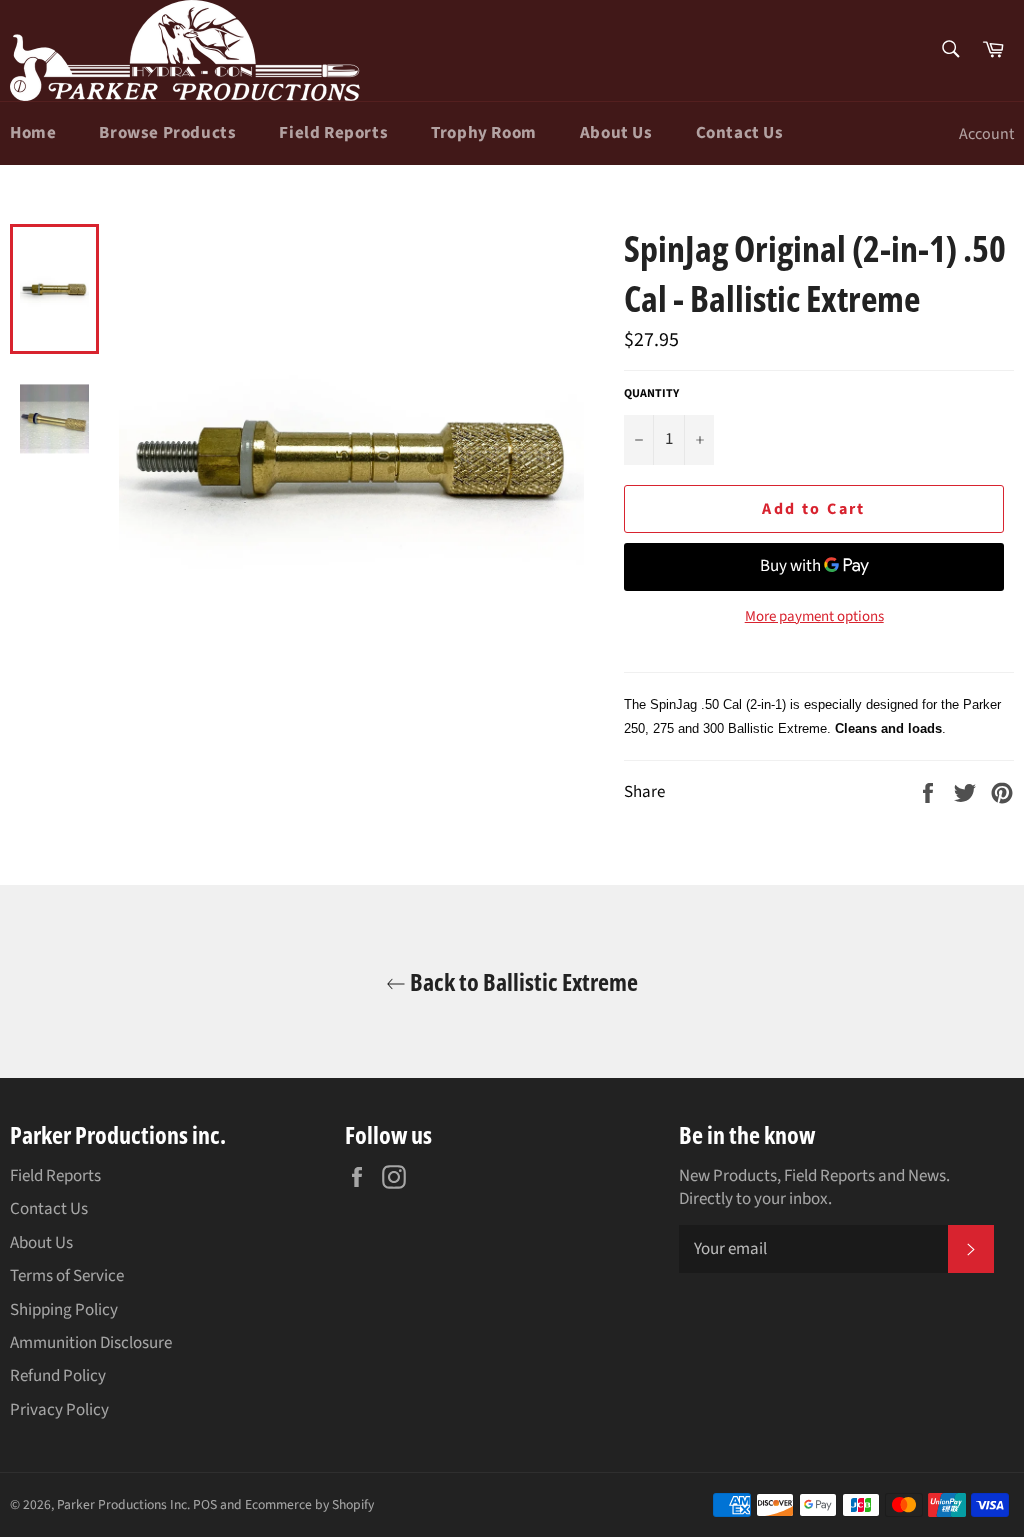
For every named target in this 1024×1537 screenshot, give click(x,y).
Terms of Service (67, 1276)
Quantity (651, 394)
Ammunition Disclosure (91, 1343)
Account (986, 134)
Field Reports (333, 133)
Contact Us (740, 133)
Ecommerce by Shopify (309, 1504)
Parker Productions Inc (122, 1504)
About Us (616, 133)
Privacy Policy (59, 1410)
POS (205, 1504)
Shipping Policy (64, 1310)
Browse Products (167, 133)
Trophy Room (484, 133)
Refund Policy (58, 1376)
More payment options (814, 617)
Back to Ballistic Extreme (522, 981)
